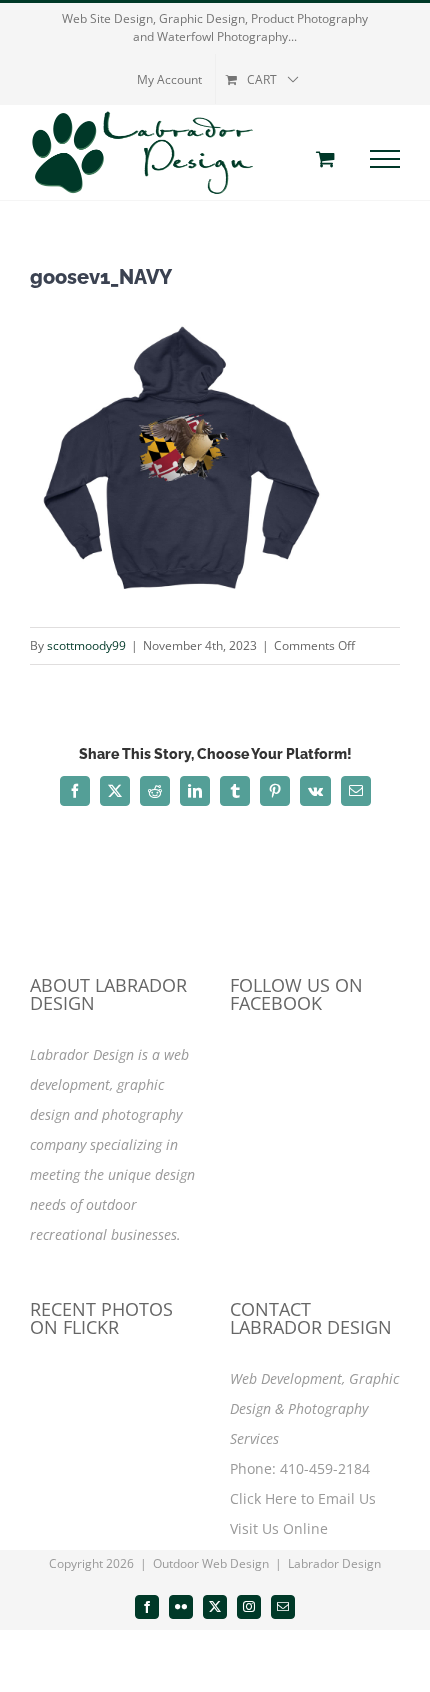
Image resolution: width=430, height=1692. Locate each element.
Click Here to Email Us (303, 1498)
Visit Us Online (279, 1528)
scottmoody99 (86, 645)
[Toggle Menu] (385, 159)
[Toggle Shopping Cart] (325, 158)
